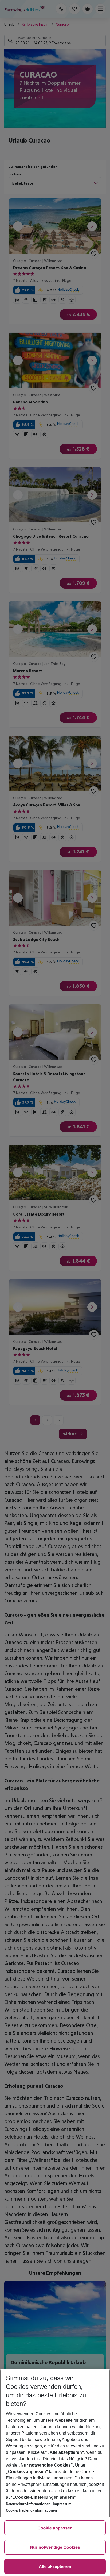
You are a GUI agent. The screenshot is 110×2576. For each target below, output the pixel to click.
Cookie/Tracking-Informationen (31, 2510)
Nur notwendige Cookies (55, 2548)
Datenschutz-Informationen (28, 2504)
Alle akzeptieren (55, 2567)
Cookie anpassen (55, 2528)
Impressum (62, 2504)
